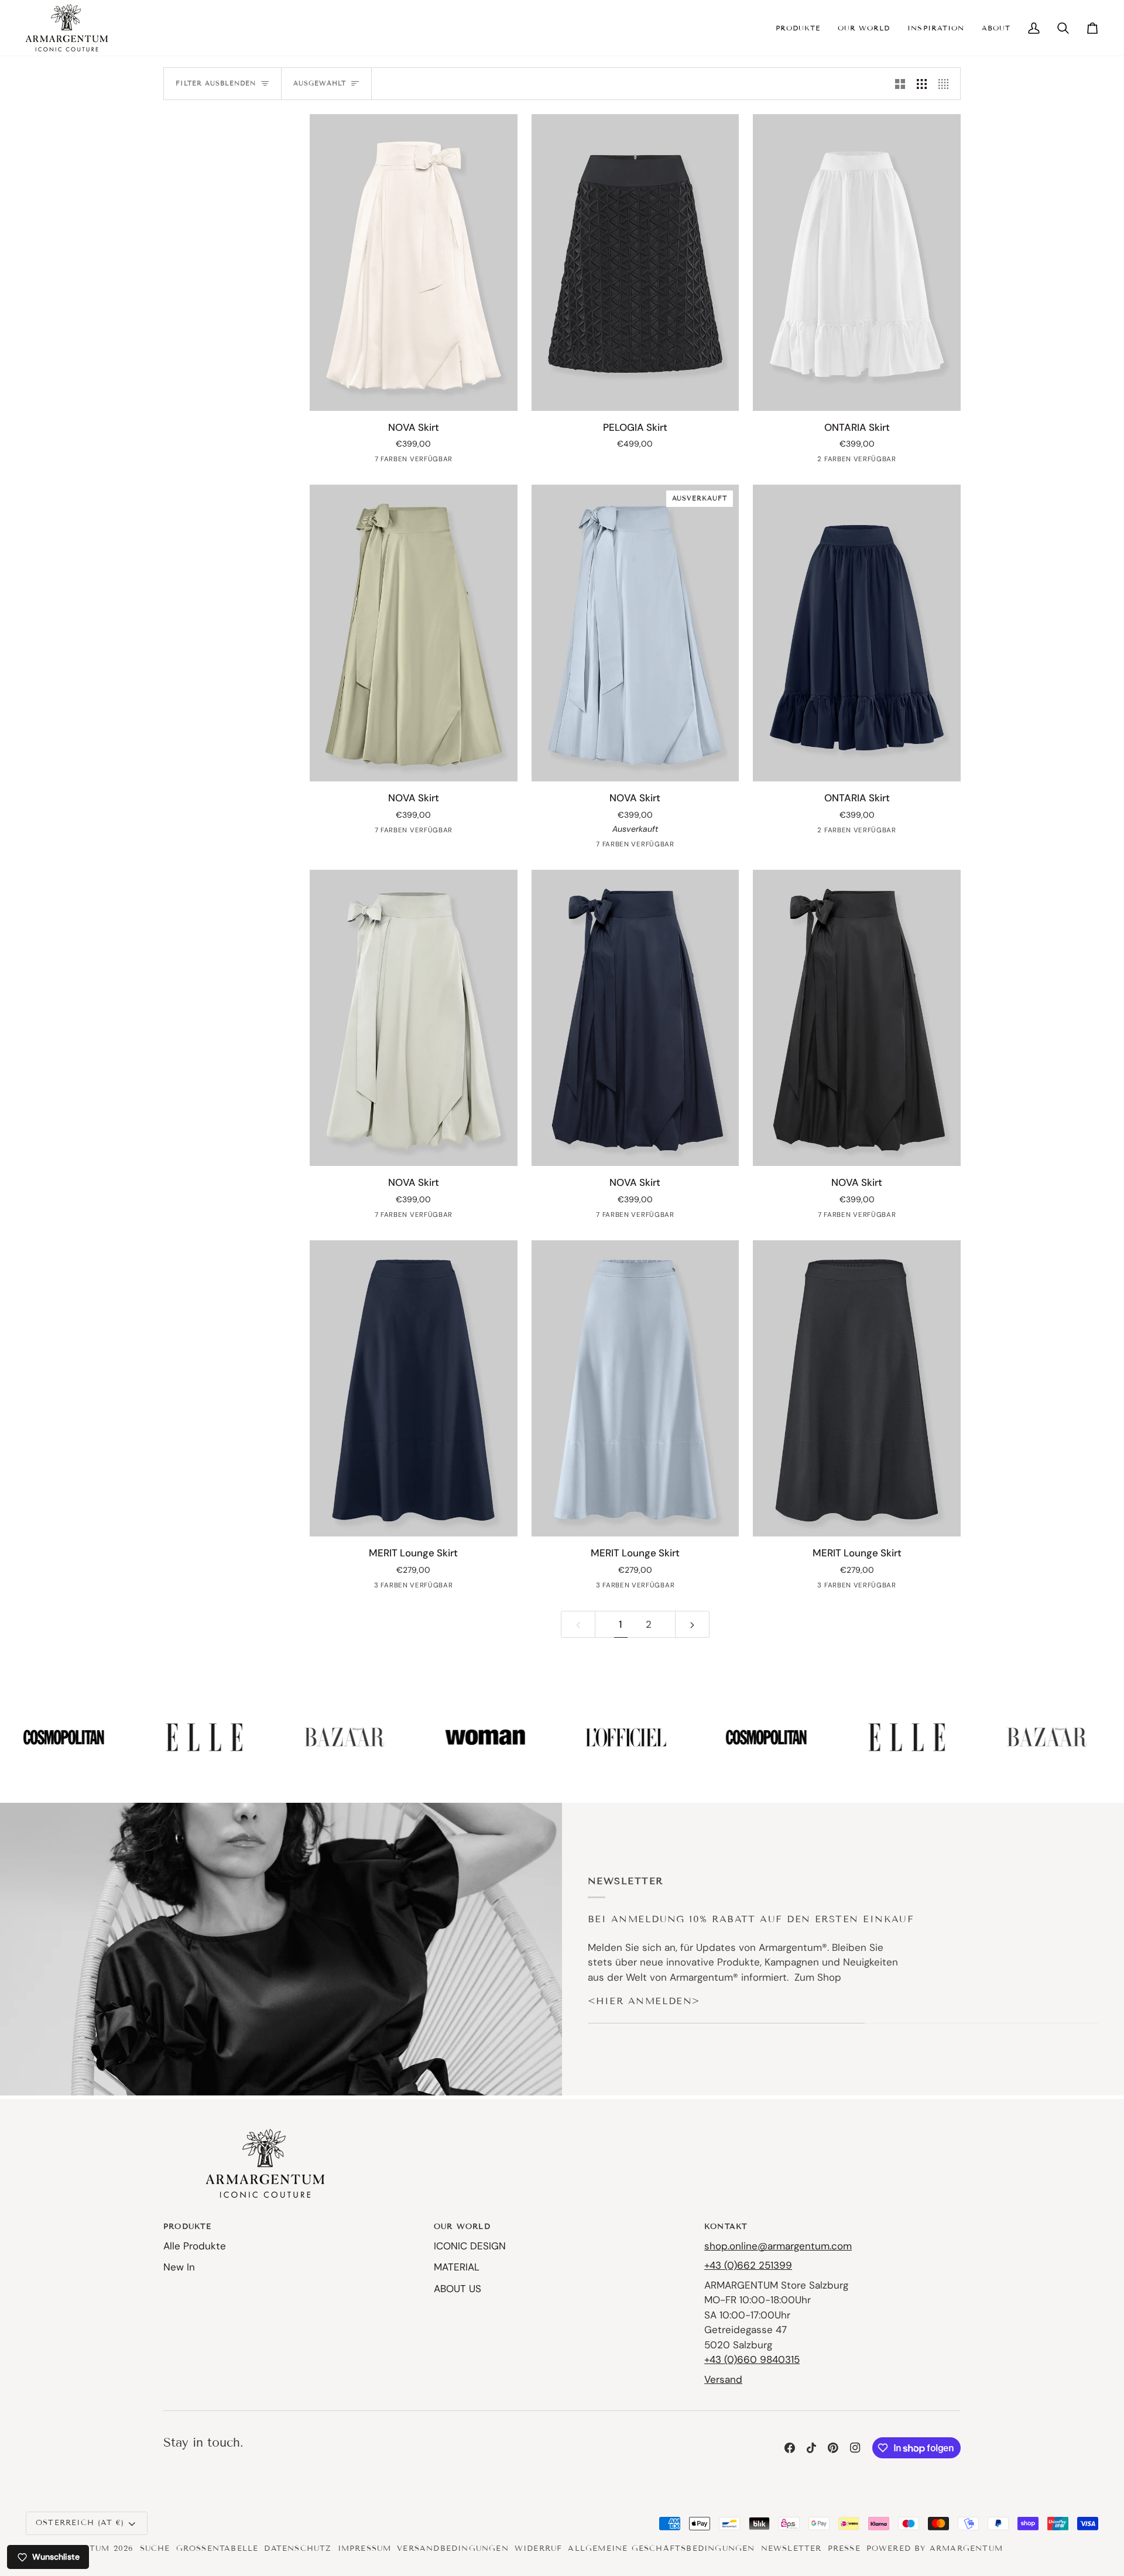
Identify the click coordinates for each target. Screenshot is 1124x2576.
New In (179, 2267)
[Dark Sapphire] (395, 462)
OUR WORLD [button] (462, 2227)
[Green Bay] (413, 833)
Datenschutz (298, 2548)
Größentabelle (217, 2548)
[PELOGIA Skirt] (635, 263)
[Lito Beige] (413, 1217)
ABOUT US (458, 2289)
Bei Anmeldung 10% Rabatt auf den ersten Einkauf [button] (751, 1919)
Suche (155, 2548)
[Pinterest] (833, 2448)
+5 (429, 462)
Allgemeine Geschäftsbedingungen (661, 2548)
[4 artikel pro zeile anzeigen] (946, 84)
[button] (798, 28)
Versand (723, 2379)
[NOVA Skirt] (414, 263)
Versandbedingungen (453, 2548)
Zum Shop (818, 1977)
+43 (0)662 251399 (748, 2265)
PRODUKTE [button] (188, 2227)
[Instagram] (855, 2448)
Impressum (365, 2548)
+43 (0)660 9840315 (752, 2359)
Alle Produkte (195, 2246)
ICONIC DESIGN (470, 2246)
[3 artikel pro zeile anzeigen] (922, 84)
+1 (429, 1587)
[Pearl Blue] (634, 847)
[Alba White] (847, 462)
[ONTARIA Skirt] (857, 263)
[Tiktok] (811, 2448)
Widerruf (539, 2548)
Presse (844, 2548)
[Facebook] (790, 2448)
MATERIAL (457, 2267)
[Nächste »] (692, 1624)
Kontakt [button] (726, 2227)
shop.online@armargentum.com (778, 2246)
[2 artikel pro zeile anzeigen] (900, 84)
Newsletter (791, 2548)
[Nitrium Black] (634, 1217)
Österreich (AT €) (80, 2523)
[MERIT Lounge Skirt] (414, 1389)
